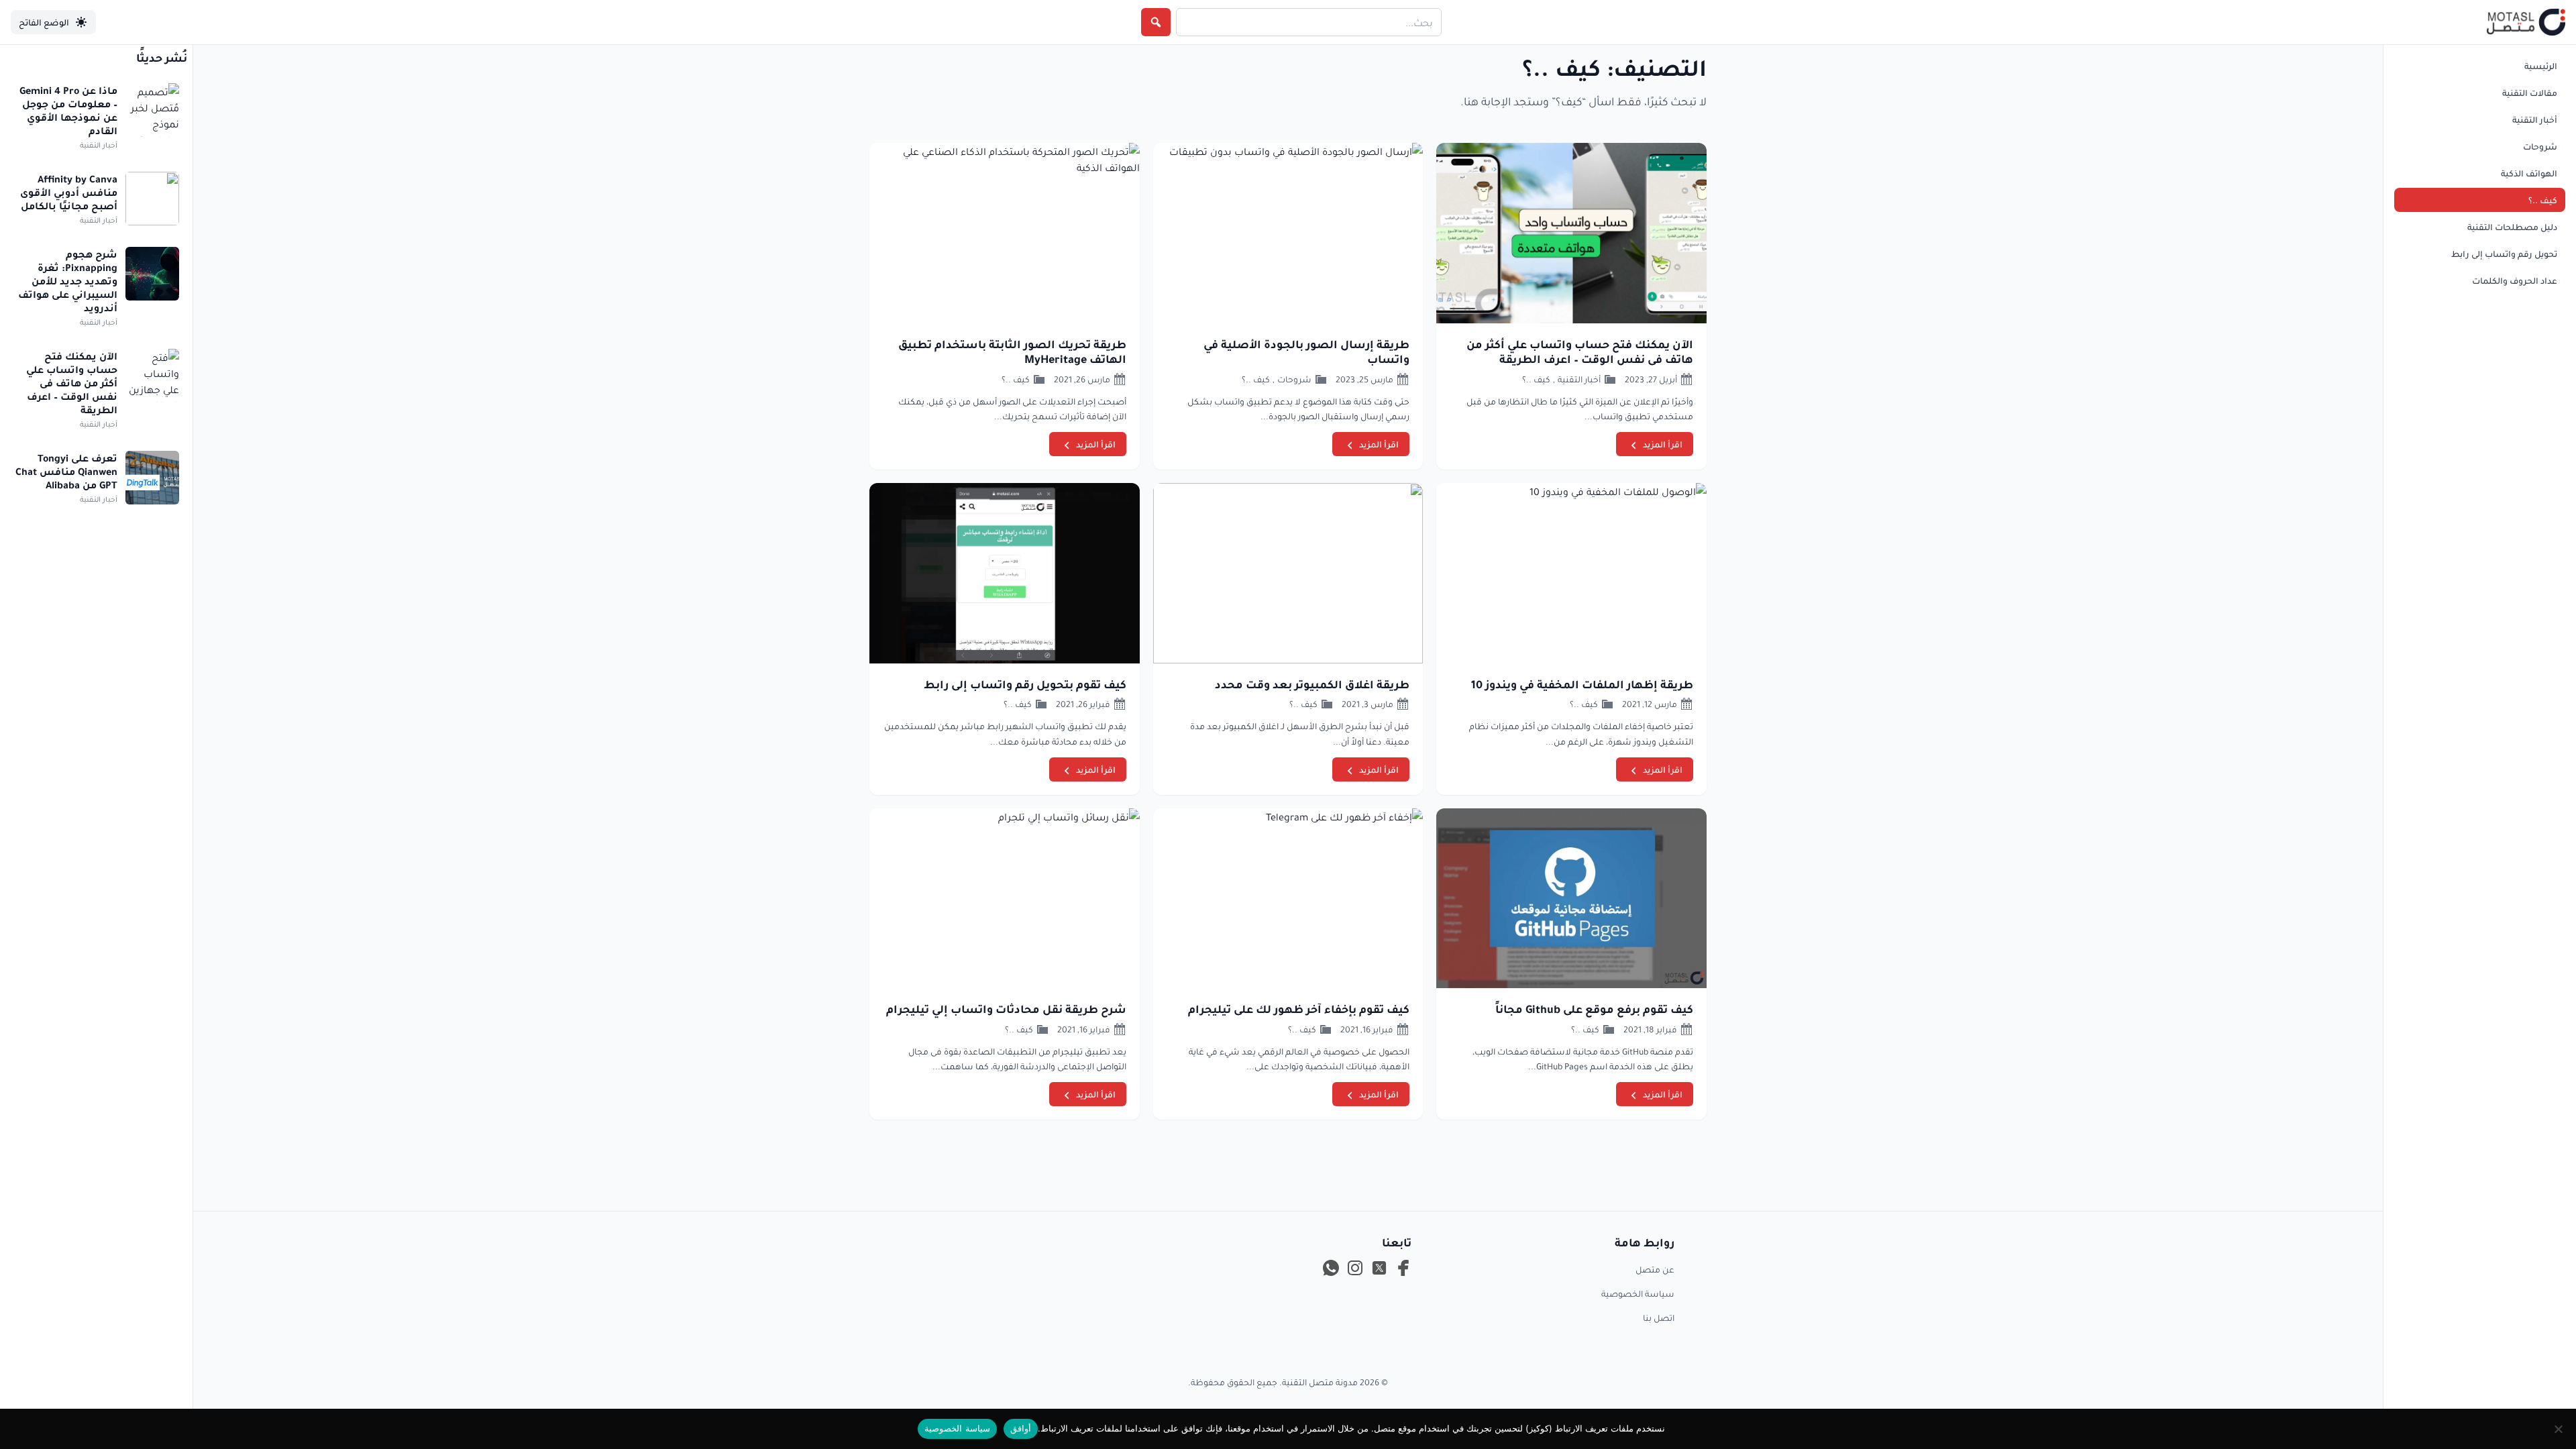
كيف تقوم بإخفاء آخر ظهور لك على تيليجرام (1299, 1009)
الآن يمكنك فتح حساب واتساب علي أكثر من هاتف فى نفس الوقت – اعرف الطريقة (1580, 352)
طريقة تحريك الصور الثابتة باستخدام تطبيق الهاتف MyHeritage (1012, 352)
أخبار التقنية (2535, 119)
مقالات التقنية (2530, 93)
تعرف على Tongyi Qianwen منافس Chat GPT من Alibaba (66, 471)
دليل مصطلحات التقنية (2512, 227)
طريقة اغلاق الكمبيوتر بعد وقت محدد (1312, 684)
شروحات (2540, 146)
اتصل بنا (1659, 1318)
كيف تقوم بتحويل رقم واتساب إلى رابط (1025, 684)
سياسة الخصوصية (1638, 1293)
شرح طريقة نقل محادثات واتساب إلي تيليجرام (1006, 1009)
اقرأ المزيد (1663, 444)
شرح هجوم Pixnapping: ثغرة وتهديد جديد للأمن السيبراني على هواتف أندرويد (68, 280)
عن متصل (1655, 1269)
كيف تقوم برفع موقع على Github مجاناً (1594, 1009)
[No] (2559, 1429)
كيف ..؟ (2543, 200)
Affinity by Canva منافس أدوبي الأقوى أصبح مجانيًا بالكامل (69, 192)
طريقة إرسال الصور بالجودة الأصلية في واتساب (1306, 352)
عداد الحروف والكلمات (2515, 280)
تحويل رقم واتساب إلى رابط (2504, 254)
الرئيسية (2541, 66)
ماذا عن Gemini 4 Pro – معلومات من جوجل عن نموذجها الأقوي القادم (68, 110)
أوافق (1021, 1428)
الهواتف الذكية (2529, 173)
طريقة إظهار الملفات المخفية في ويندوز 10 (1582, 684)
